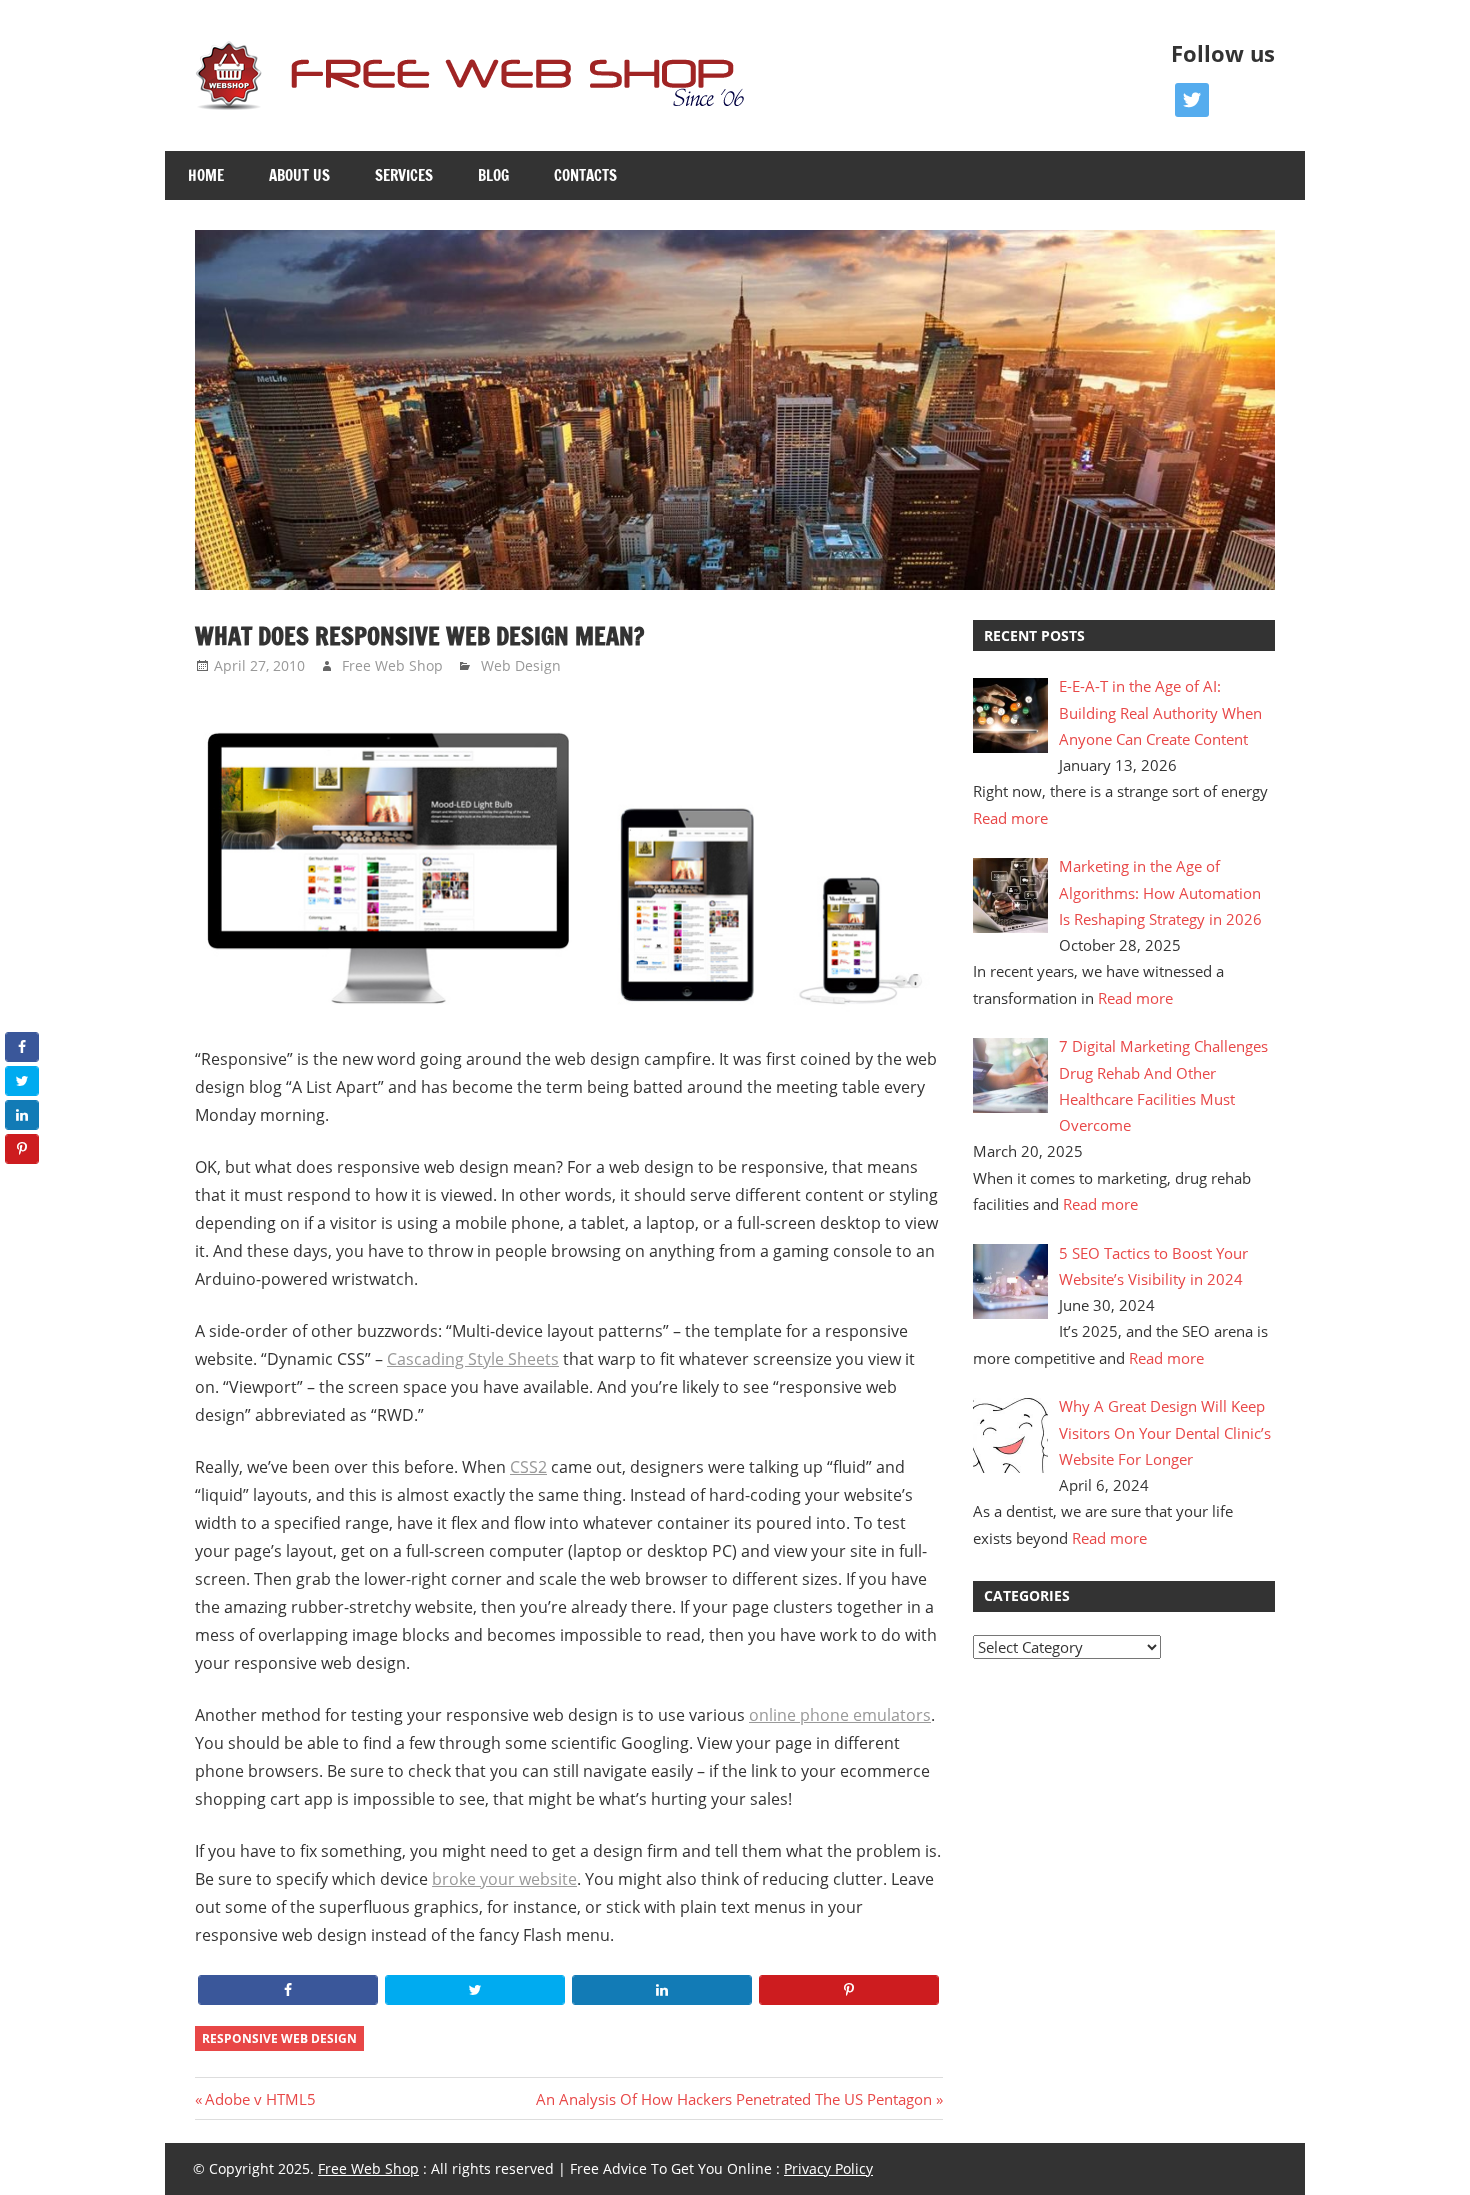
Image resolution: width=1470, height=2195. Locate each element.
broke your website (504, 1879)
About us (299, 175)
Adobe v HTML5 (260, 2099)
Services (404, 175)
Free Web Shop (392, 665)
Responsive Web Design (279, 2038)
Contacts (585, 175)
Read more (1010, 818)
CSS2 (528, 1467)
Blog (493, 175)
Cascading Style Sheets (473, 1359)
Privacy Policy (828, 2168)
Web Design (521, 665)
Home (206, 175)
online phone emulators (840, 1715)
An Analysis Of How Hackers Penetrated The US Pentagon (734, 2099)
